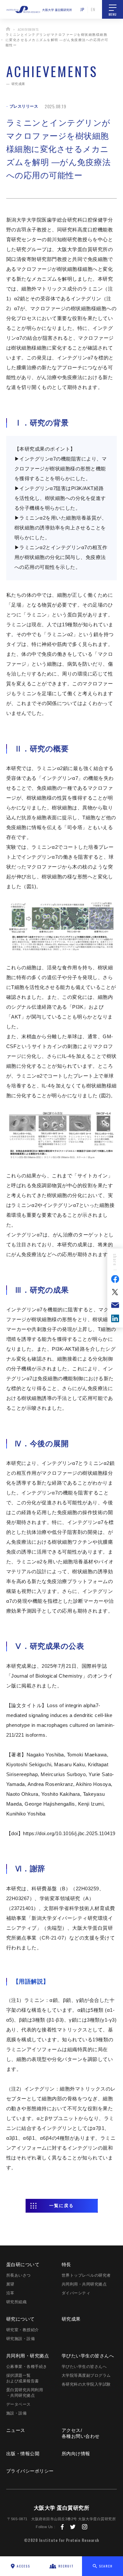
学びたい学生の (88, 2356)
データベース (19, 2404)
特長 (66, 2265)
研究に (20, 2319)
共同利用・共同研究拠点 (84, 2284)
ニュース (16, 2430)
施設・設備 (17, 2413)
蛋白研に (23, 2265)
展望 (10, 2284)
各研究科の (86, 2384)
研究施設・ (21, 2339)
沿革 (10, 2293)
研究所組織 (17, 2302)
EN (93, 9)
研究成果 (71, 2319)
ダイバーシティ (76, 2293)
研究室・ (23, 2330)
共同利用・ (28, 2356)
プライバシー (30, 2471)
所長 (19, 2275)
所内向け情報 (76, 2454)
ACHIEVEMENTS (28, 29)
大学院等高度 (86, 2375)
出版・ (23, 2454)
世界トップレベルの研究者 (86, 2275)
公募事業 (27, 2367)
